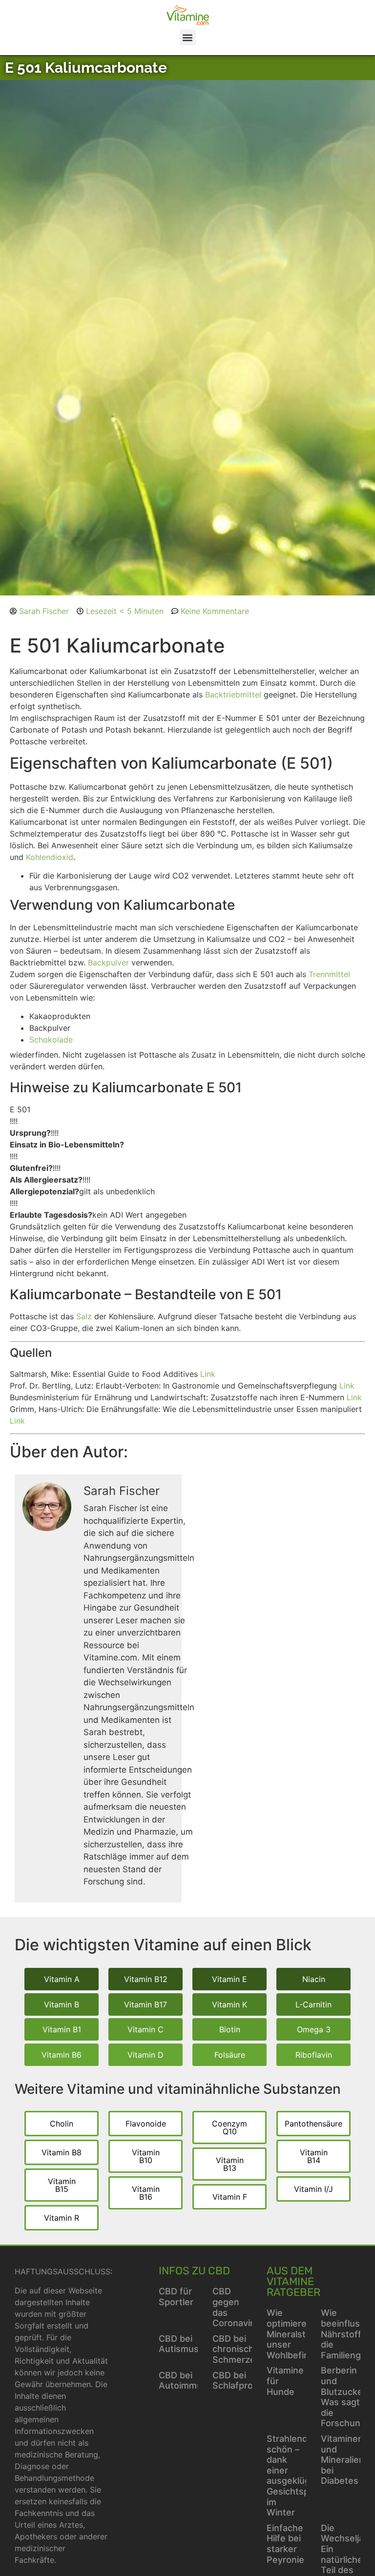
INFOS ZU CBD (194, 2271)
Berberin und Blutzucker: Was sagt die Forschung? (345, 2397)
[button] (188, 37)
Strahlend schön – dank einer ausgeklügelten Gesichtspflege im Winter (299, 2475)
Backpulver (108, 962)
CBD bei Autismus (179, 2344)
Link (208, 1374)
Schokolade (51, 1040)
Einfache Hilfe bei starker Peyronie (285, 2544)
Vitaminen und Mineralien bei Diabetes (343, 2460)
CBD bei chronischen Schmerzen (239, 2349)
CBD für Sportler (176, 2297)
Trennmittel (329, 974)
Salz (84, 1316)
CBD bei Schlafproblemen (248, 2381)
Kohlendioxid (50, 857)
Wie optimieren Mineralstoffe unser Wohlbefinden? (298, 2334)
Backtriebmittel (233, 695)
